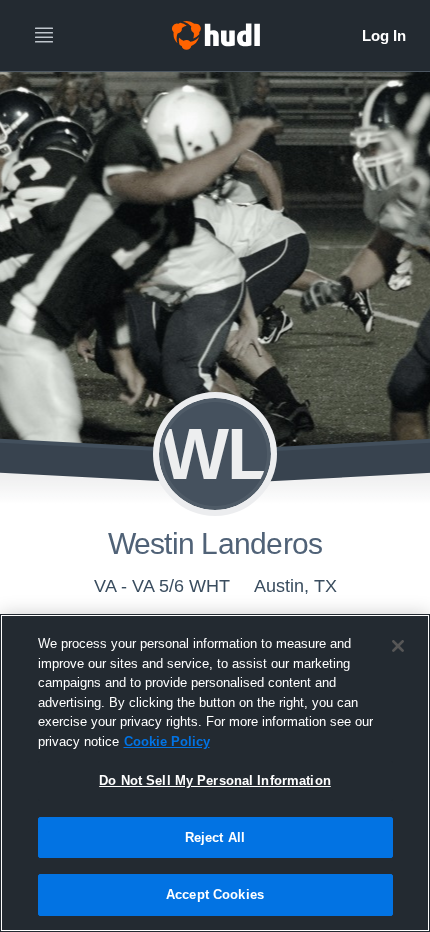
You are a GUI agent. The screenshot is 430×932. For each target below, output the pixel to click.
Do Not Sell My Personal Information (215, 780)
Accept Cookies (215, 894)
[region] (215, 773)
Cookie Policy (167, 741)
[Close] (398, 646)
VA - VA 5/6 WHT (162, 586)
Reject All (215, 837)
